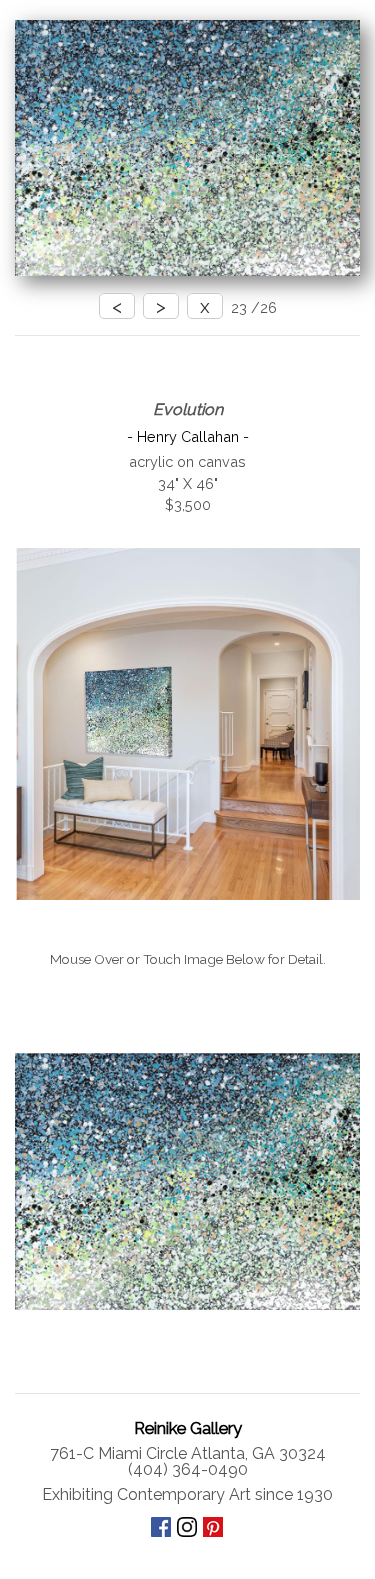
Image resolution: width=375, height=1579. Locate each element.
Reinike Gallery (188, 1428)
